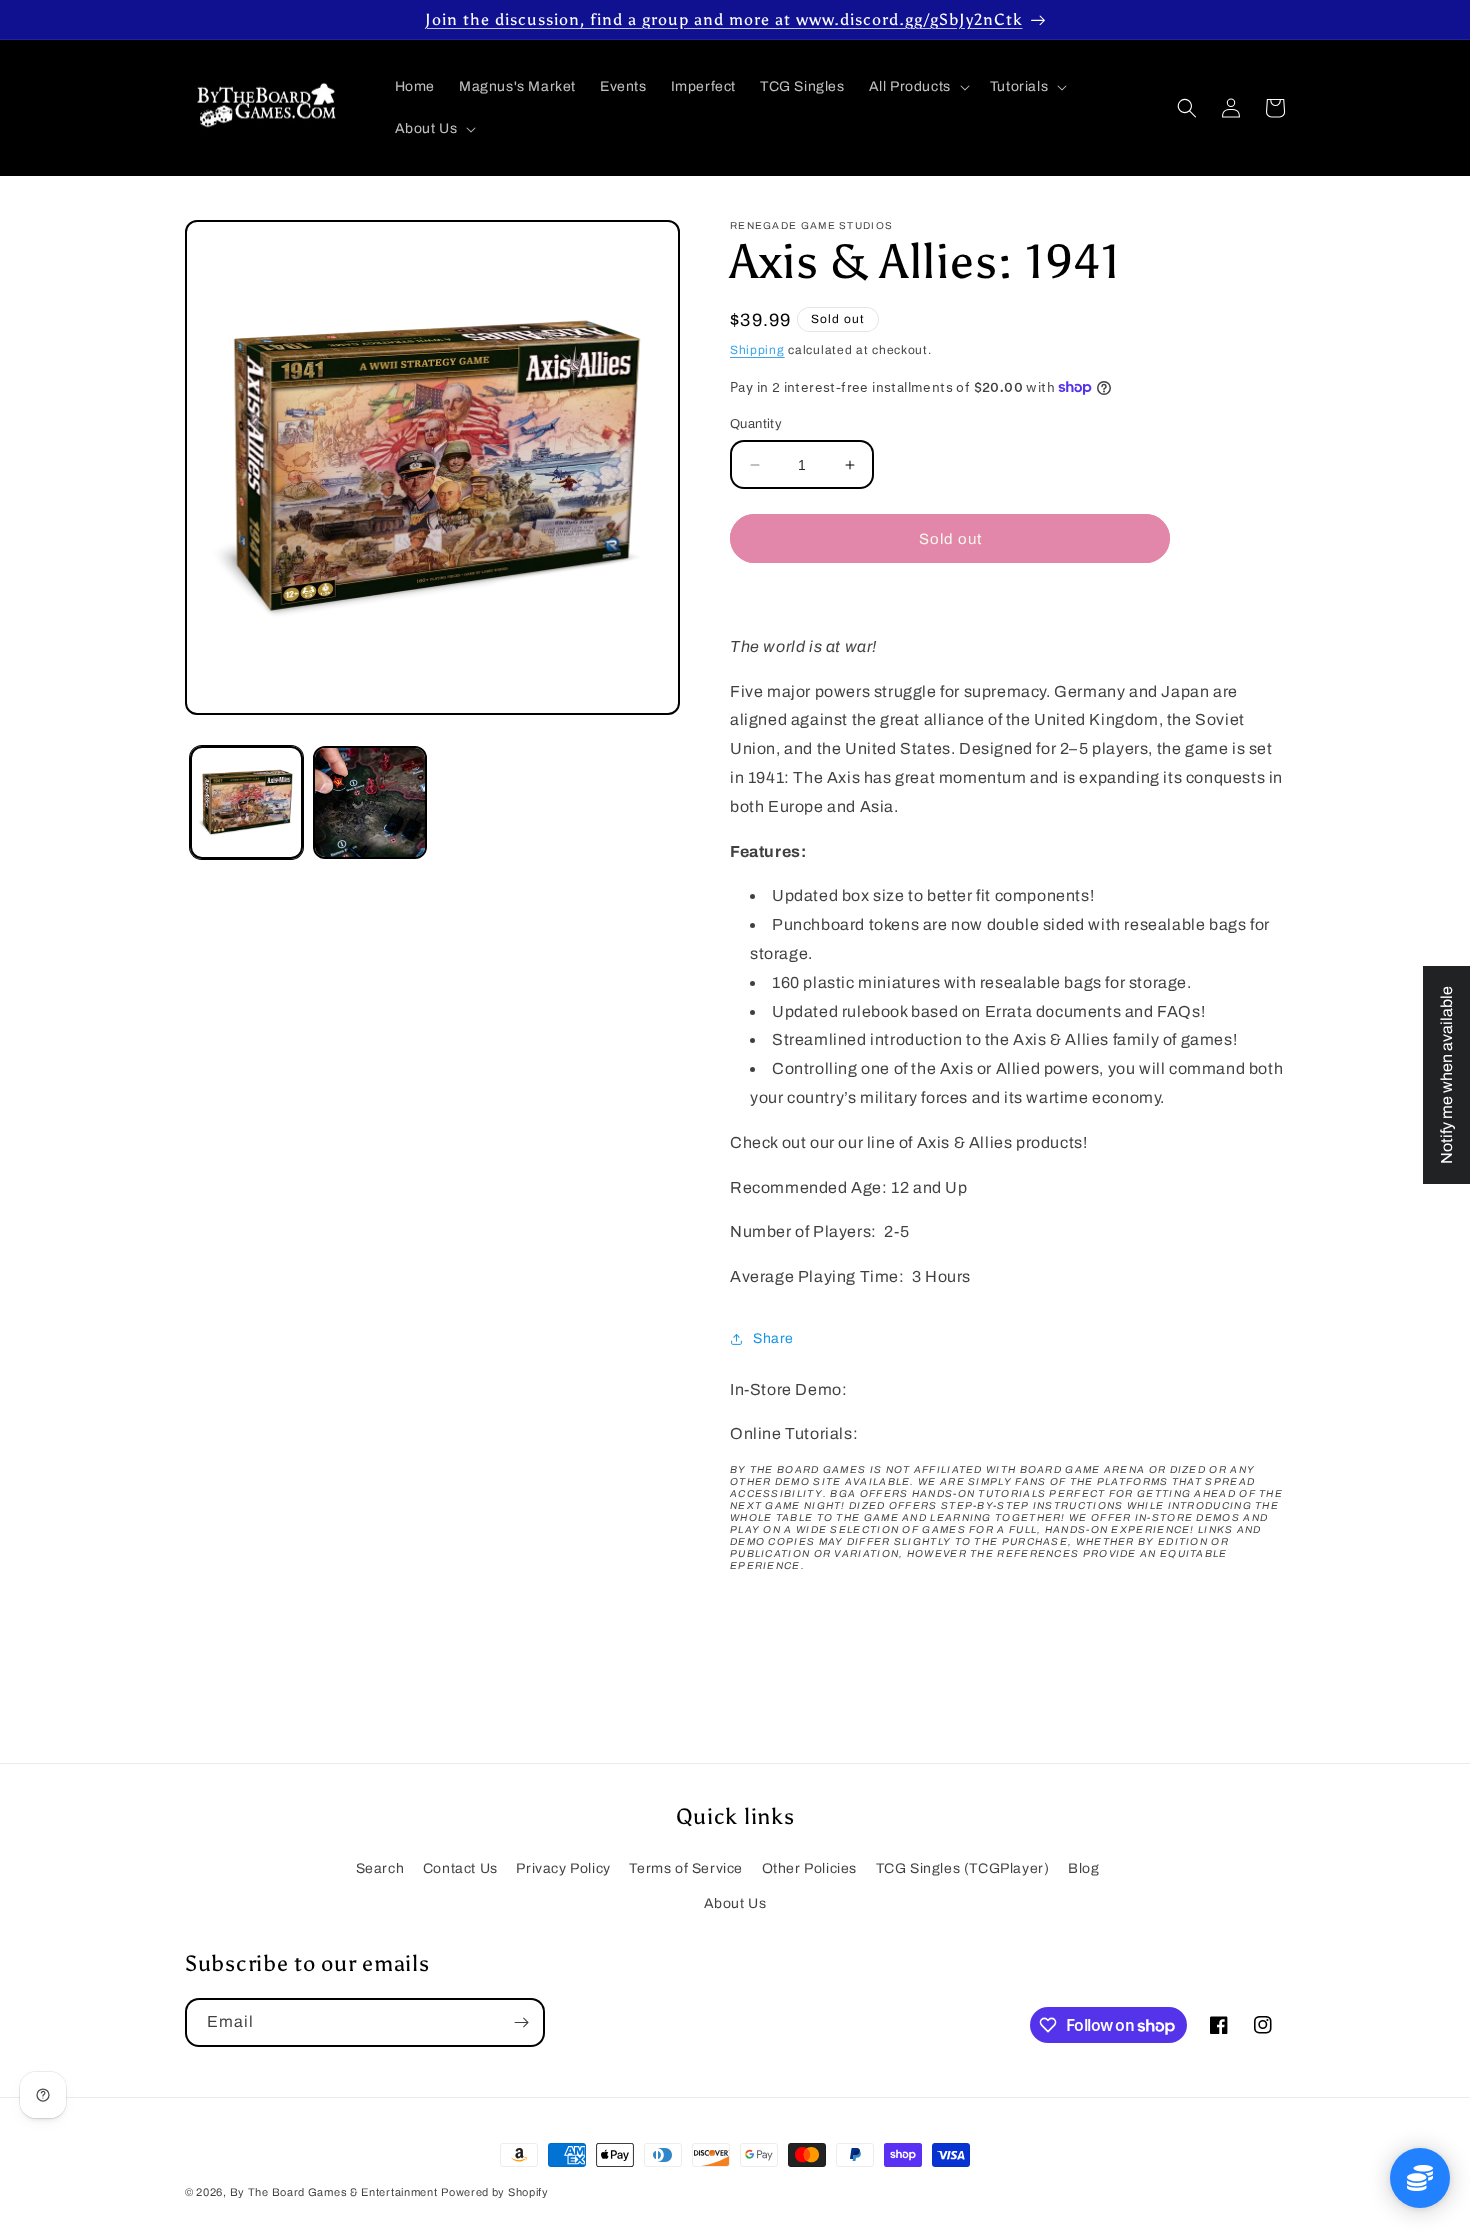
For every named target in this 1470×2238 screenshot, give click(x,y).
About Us (735, 1903)
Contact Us (460, 1868)
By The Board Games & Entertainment (334, 2192)
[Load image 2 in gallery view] (369, 802)
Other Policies (809, 1868)
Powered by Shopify (495, 2192)
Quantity (756, 424)
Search (380, 1868)
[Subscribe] (521, 2022)
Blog (1083, 1868)
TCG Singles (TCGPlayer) (963, 1868)
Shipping (757, 350)
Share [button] (773, 1338)
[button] (917, 87)
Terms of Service (686, 1868)
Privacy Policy (563, 1868)
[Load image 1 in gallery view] (246, 802)
